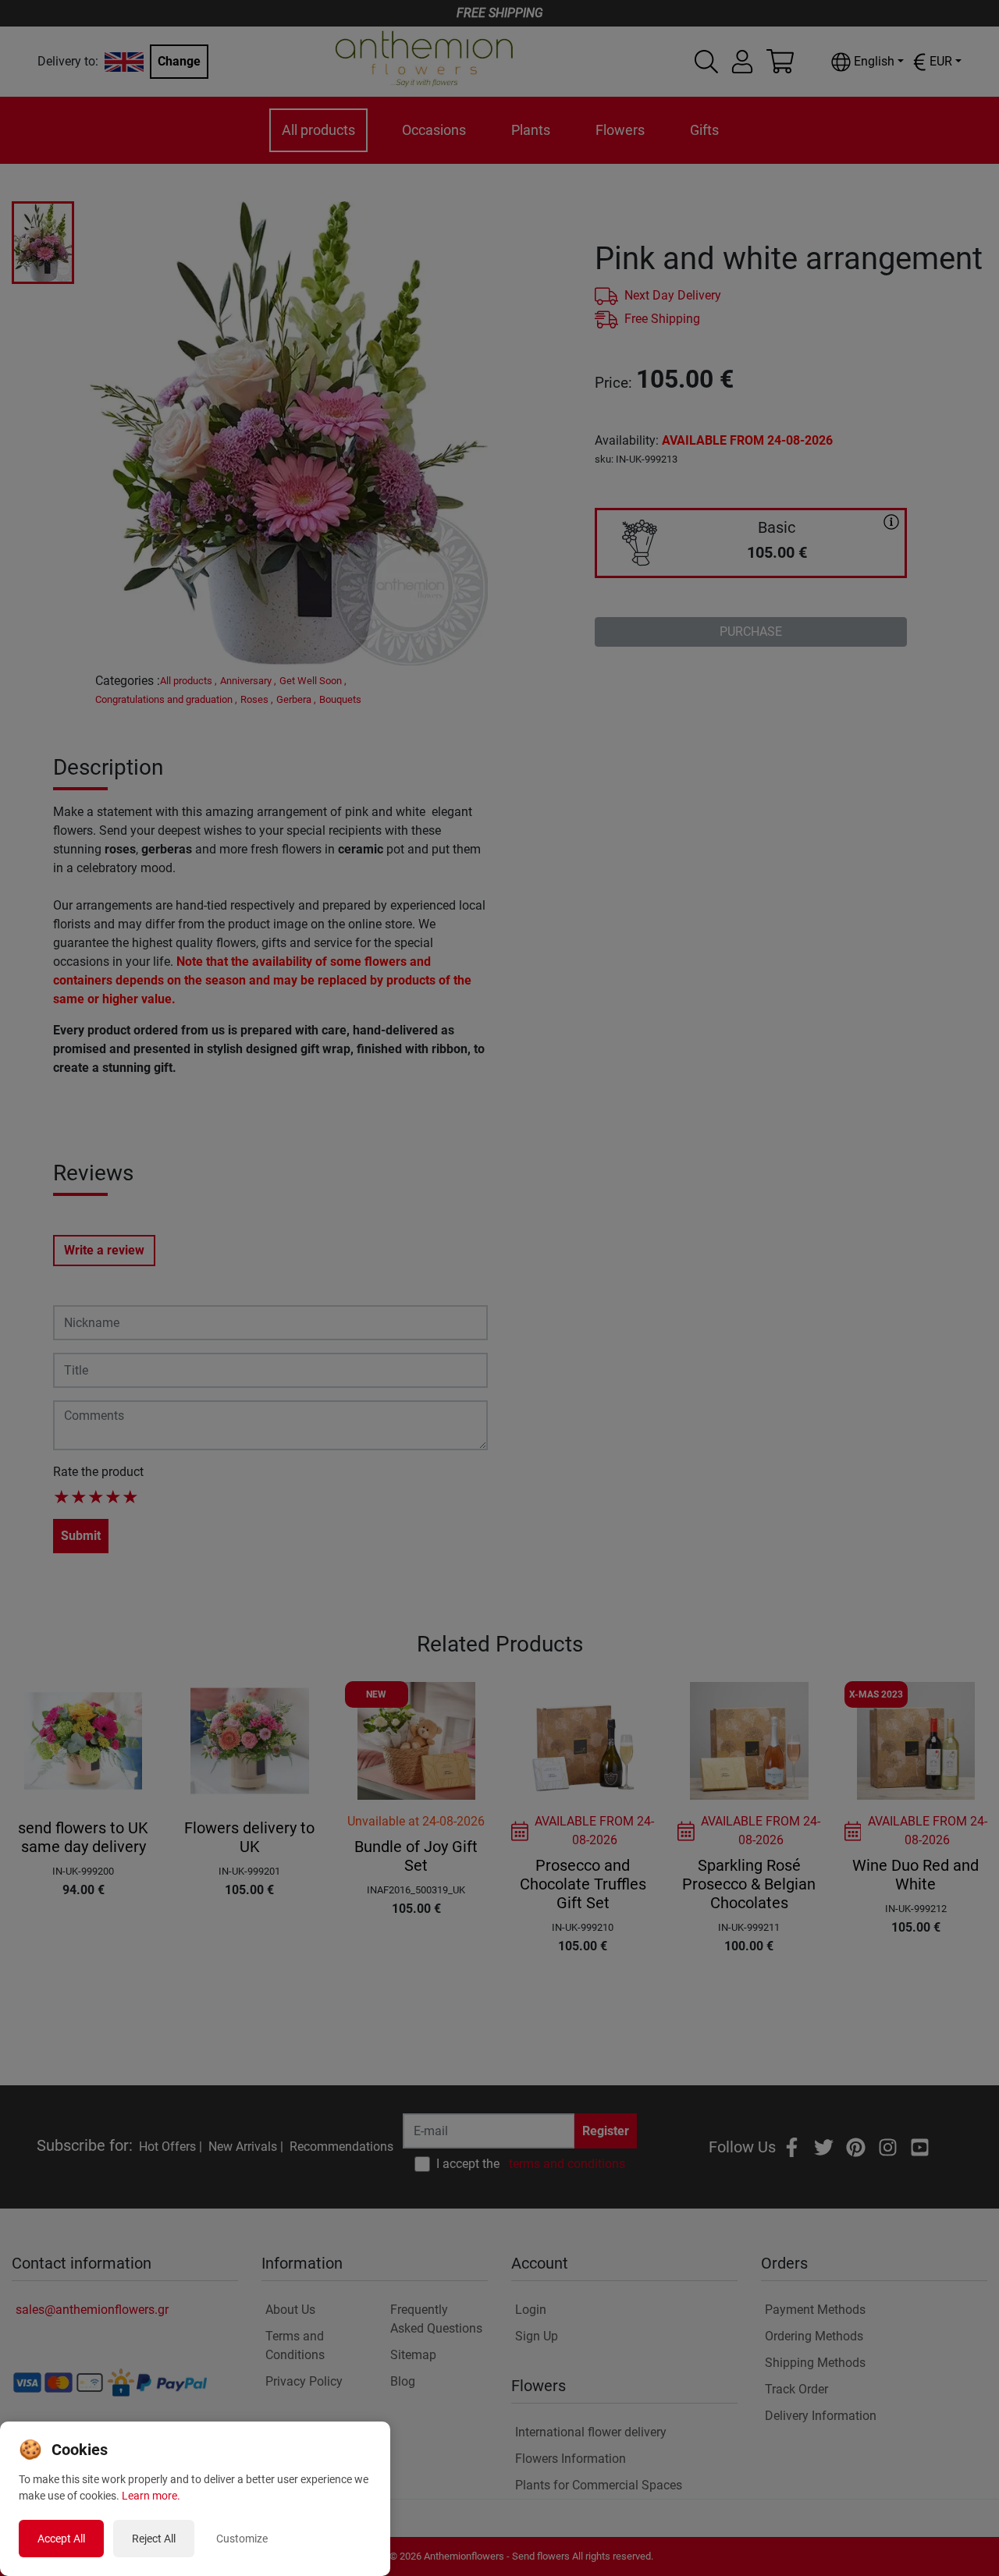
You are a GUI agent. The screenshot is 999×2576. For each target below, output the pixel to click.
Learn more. (151, 2496)
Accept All (61, 2539)
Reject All (154, 2539)
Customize (242, 2539)
